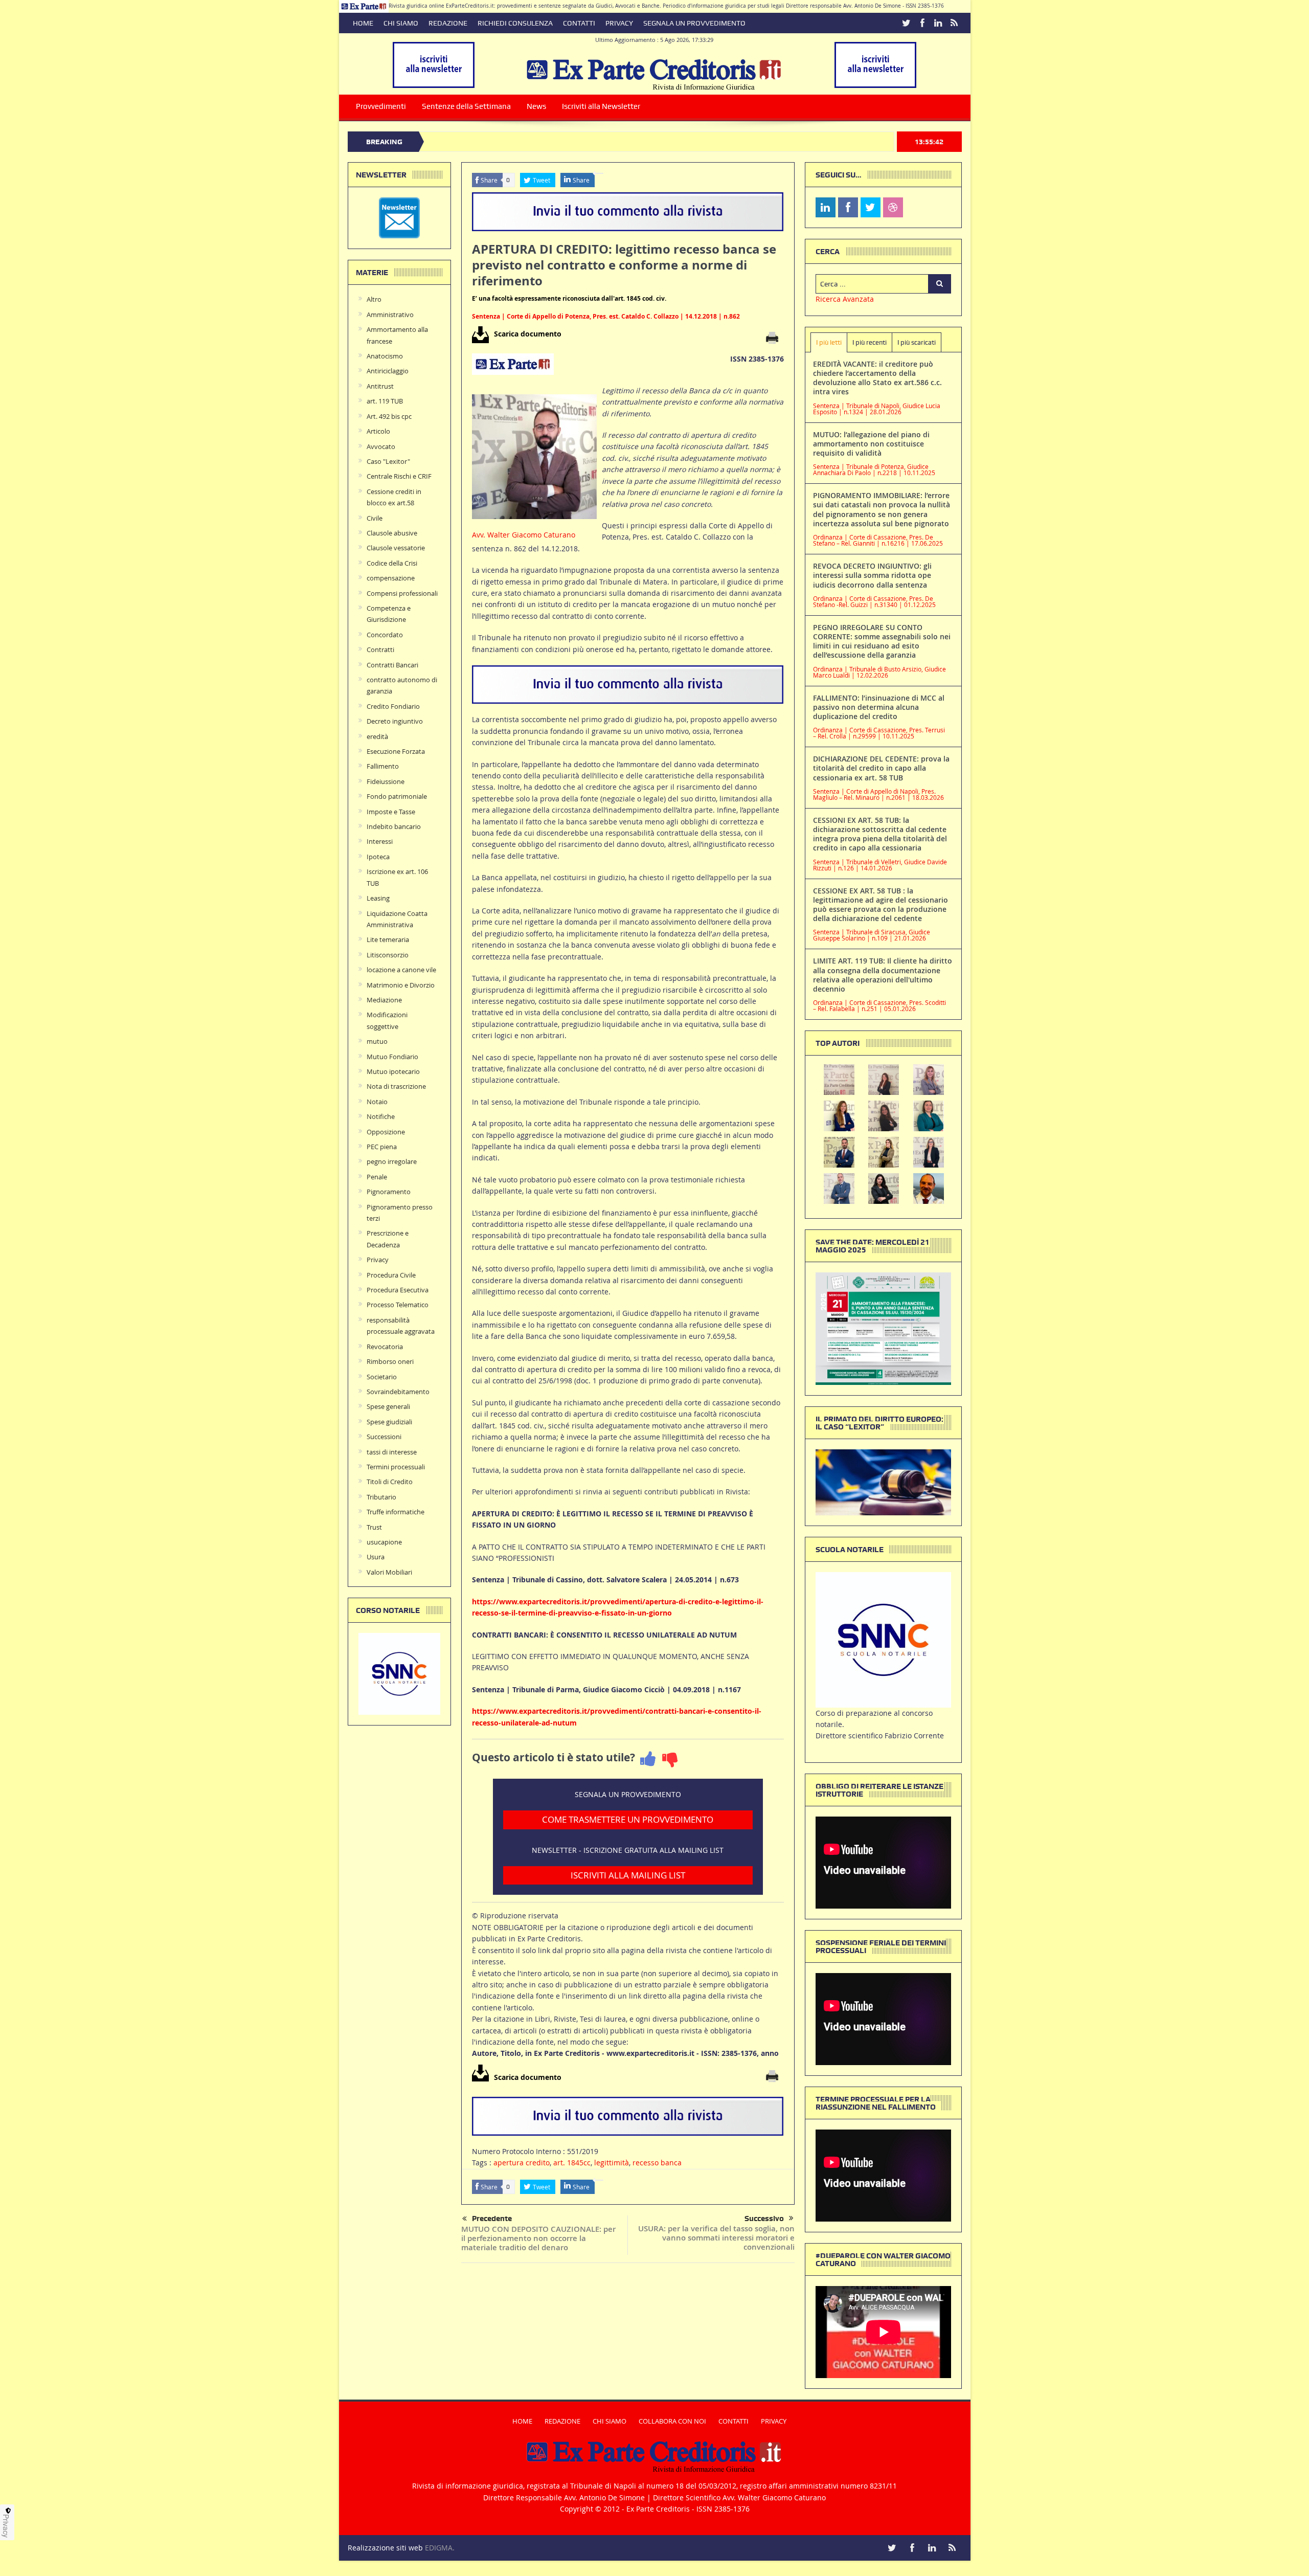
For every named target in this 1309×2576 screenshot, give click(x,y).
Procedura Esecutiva (398, 1290)
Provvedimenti (381, 106)
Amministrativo (390, 315)
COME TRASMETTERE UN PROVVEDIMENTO (628, 1819)
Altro (374, 299)
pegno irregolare (392, 1161)
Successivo (764, 2219)
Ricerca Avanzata (845, 299)
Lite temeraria (388, 939)
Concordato (385, 635)
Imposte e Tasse (391, 812)
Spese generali (388, 1406)
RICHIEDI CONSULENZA (515, 23)
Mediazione (384, 1000)
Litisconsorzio (388, 955)
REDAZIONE (448, 23)
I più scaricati (917, 342)
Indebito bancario (394, 826)
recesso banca (657, 2163)
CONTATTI (579, 23)
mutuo (377, 1041)
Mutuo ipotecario (393, 1071)
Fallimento (383, 766)
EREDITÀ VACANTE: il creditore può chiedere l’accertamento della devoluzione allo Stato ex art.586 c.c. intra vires (877, 378)
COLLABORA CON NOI (672, 2421)
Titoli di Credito (390, 1482)
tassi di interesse (392, 1452)
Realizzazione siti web (385, 2548)
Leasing (378, 898)
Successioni (384, 1437)
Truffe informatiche (396, 1512)
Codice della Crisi (392, 563)
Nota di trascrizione (396, 1086)
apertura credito (522, 2163)
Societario (382, 1377)
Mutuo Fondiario (392, 1057)
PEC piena (382, 1147)
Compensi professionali (402, 593)
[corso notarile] (399, 1673)
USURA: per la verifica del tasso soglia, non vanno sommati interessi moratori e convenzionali (716, 2238)
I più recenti (870, 342)
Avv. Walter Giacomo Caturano (524, 535)
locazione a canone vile (401, 970)
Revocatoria (385, 1347)
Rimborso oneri (390, 1361)
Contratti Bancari (392, 665)
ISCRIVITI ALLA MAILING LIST (628, 1875)
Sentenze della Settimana (466, 106)
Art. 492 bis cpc (389, 416)
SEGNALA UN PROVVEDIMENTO (694, 23)
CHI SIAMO (401, 23)
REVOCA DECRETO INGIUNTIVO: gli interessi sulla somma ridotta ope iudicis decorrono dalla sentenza (872, 575)
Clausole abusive (392, 533)
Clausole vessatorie (396, 548)
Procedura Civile (391, 1275)
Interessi (380, 841)
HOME (363, 23)
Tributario (381, 1497)
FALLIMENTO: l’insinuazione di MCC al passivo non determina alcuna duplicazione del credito (879, 707)
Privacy (378, 1260)
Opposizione (386, 1132)
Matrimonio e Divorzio (401, 985)
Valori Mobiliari (389, 1572)
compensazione (391, 578)
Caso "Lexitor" (388, 461)
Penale (377, 1177)
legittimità (612, 2163)
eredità (377, 736)
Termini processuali (396, 1467)
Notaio (377, 1102)
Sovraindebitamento (398, 1392)
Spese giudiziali (389, 1422)
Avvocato (381, 446)
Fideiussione (386, 781)
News (536, 106)
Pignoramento (389, 1192)
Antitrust (380, 386)
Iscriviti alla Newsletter (601, 106)
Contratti (380, 649)
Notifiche (381, 1116)
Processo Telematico (398, 1305)
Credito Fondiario (393, 706)
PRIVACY (619, 23)
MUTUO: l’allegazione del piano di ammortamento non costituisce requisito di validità (871, 444)
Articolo (378, 431)
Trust (374, 1527)
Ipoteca (378, 857)
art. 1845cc (572, 2163)
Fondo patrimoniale (397, 796)
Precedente (492, 2219)
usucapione (384, 1542)
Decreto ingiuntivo (395, 721)
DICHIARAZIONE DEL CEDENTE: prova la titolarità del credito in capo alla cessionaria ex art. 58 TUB (881, 768)
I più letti (829, 342)
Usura (376, 1557)
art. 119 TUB (385, 401)
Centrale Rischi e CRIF (399, 476)
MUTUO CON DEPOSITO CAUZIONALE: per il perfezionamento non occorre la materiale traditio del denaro (538, 2238)
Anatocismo (385, 356)
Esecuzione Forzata (396, 751)
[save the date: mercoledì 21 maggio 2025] (883, 1328)
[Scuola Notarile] (883, 1639)
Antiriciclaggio (388, 371)
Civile (375, 518)
